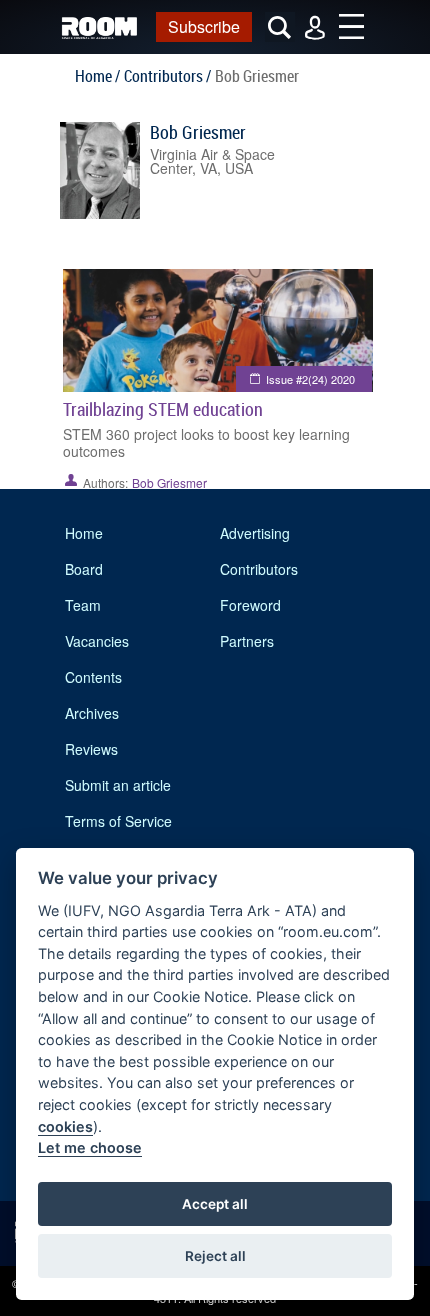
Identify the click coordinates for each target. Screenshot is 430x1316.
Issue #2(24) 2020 (310, 379)
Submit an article (118, 785)
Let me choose (90, 1147)
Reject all (215, 1256)
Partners (247, 641)
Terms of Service (118, 821)
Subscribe (204, 26)
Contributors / (167, 76)
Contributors (259, 569)
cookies (65, 1126)
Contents (93, 677)
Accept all (215, 1204)
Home (84, 533)
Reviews (91, 749)
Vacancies (97, 641)
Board (84, 569)
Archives (92, 713)
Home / (97, 76)
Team (83, 605)
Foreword (250, 605)
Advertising (255, 533)
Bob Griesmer (198, 132)
